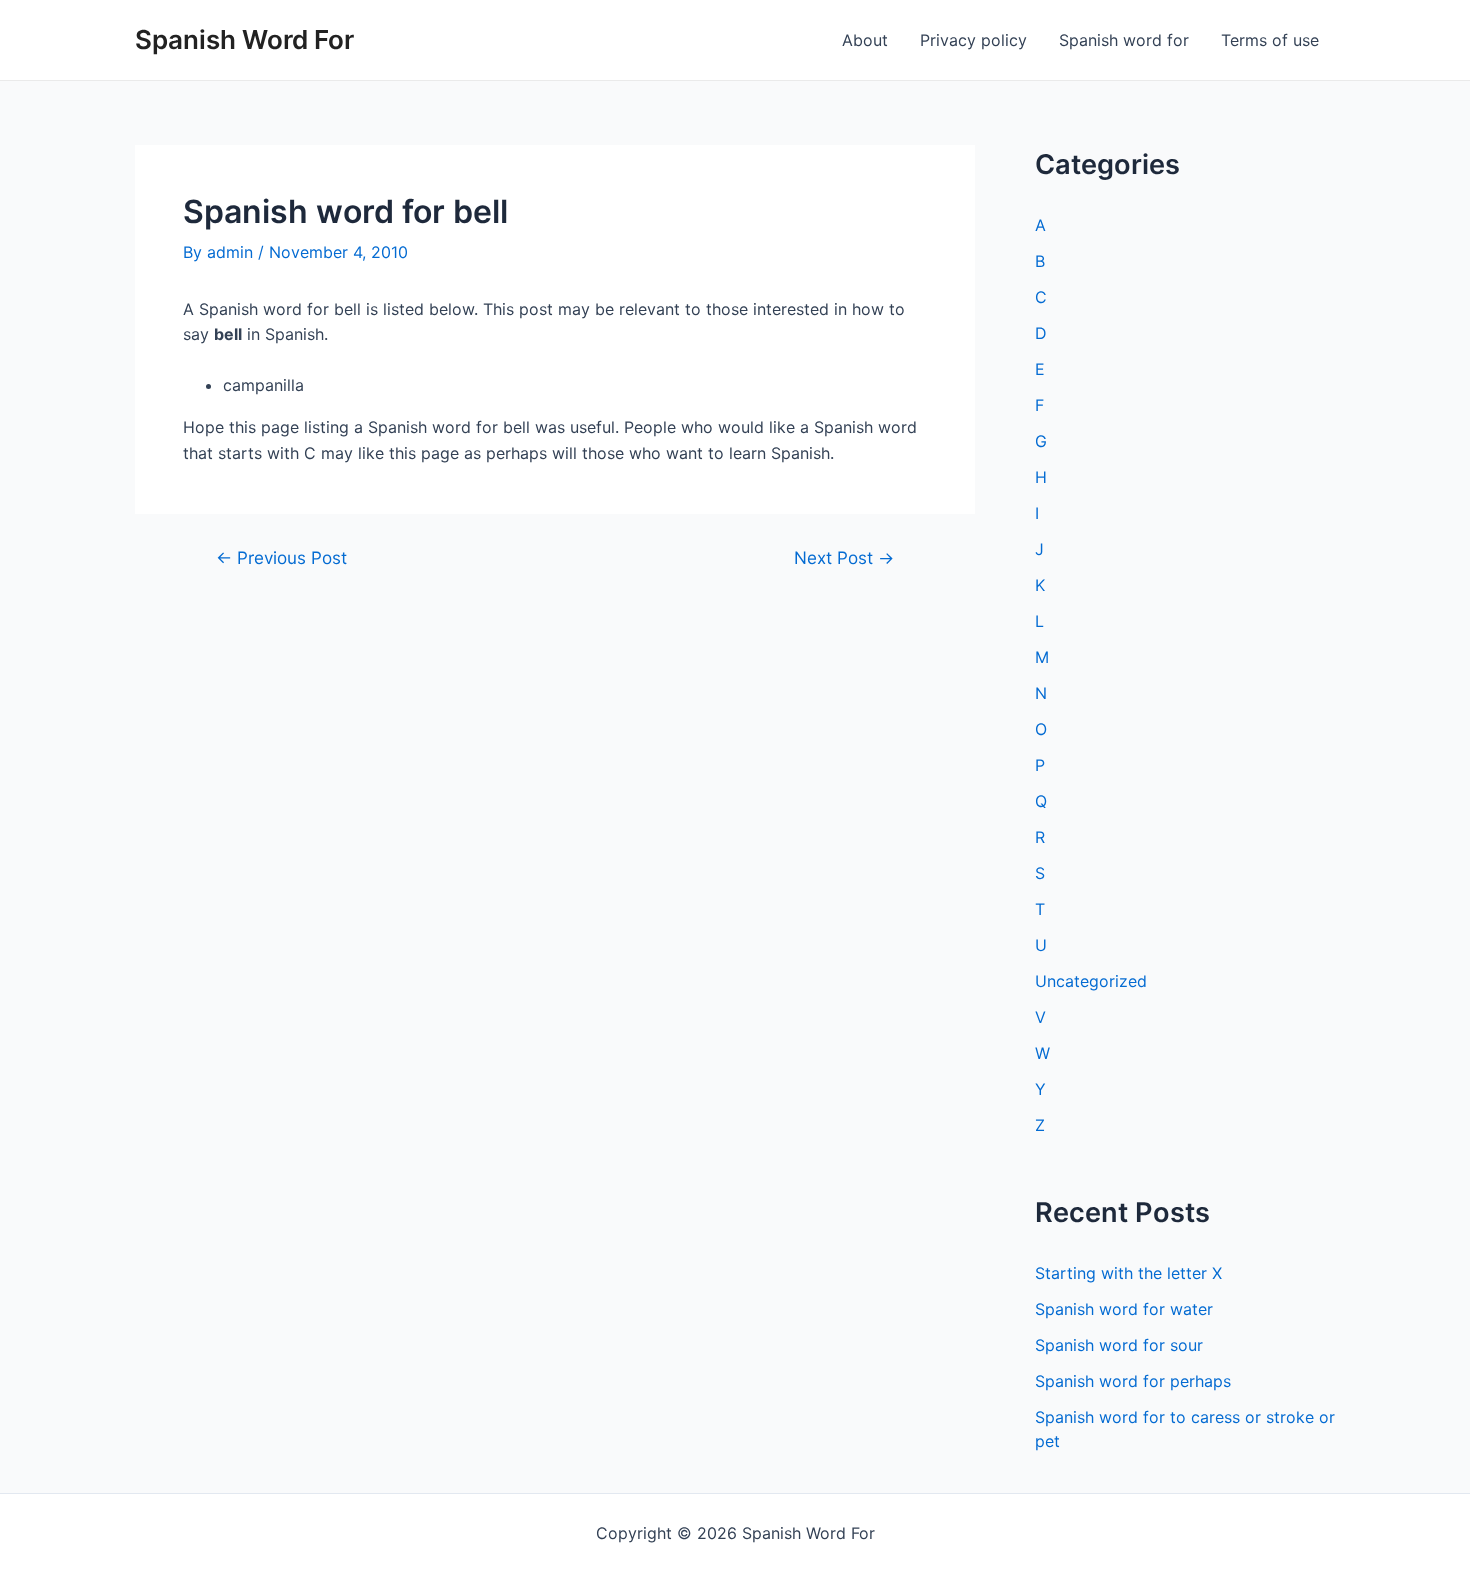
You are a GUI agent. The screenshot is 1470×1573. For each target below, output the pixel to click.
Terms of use (1270, 40)
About (865, 40)
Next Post (844, 557)
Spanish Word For (244, 39)
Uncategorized (1091, 981)
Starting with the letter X (1128, 1273)
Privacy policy (973, 40)
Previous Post (281, 557)
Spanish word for (1124, 40)
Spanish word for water (1124, 1309)
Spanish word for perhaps (1133, 1381)
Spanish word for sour (1119, 1345)
